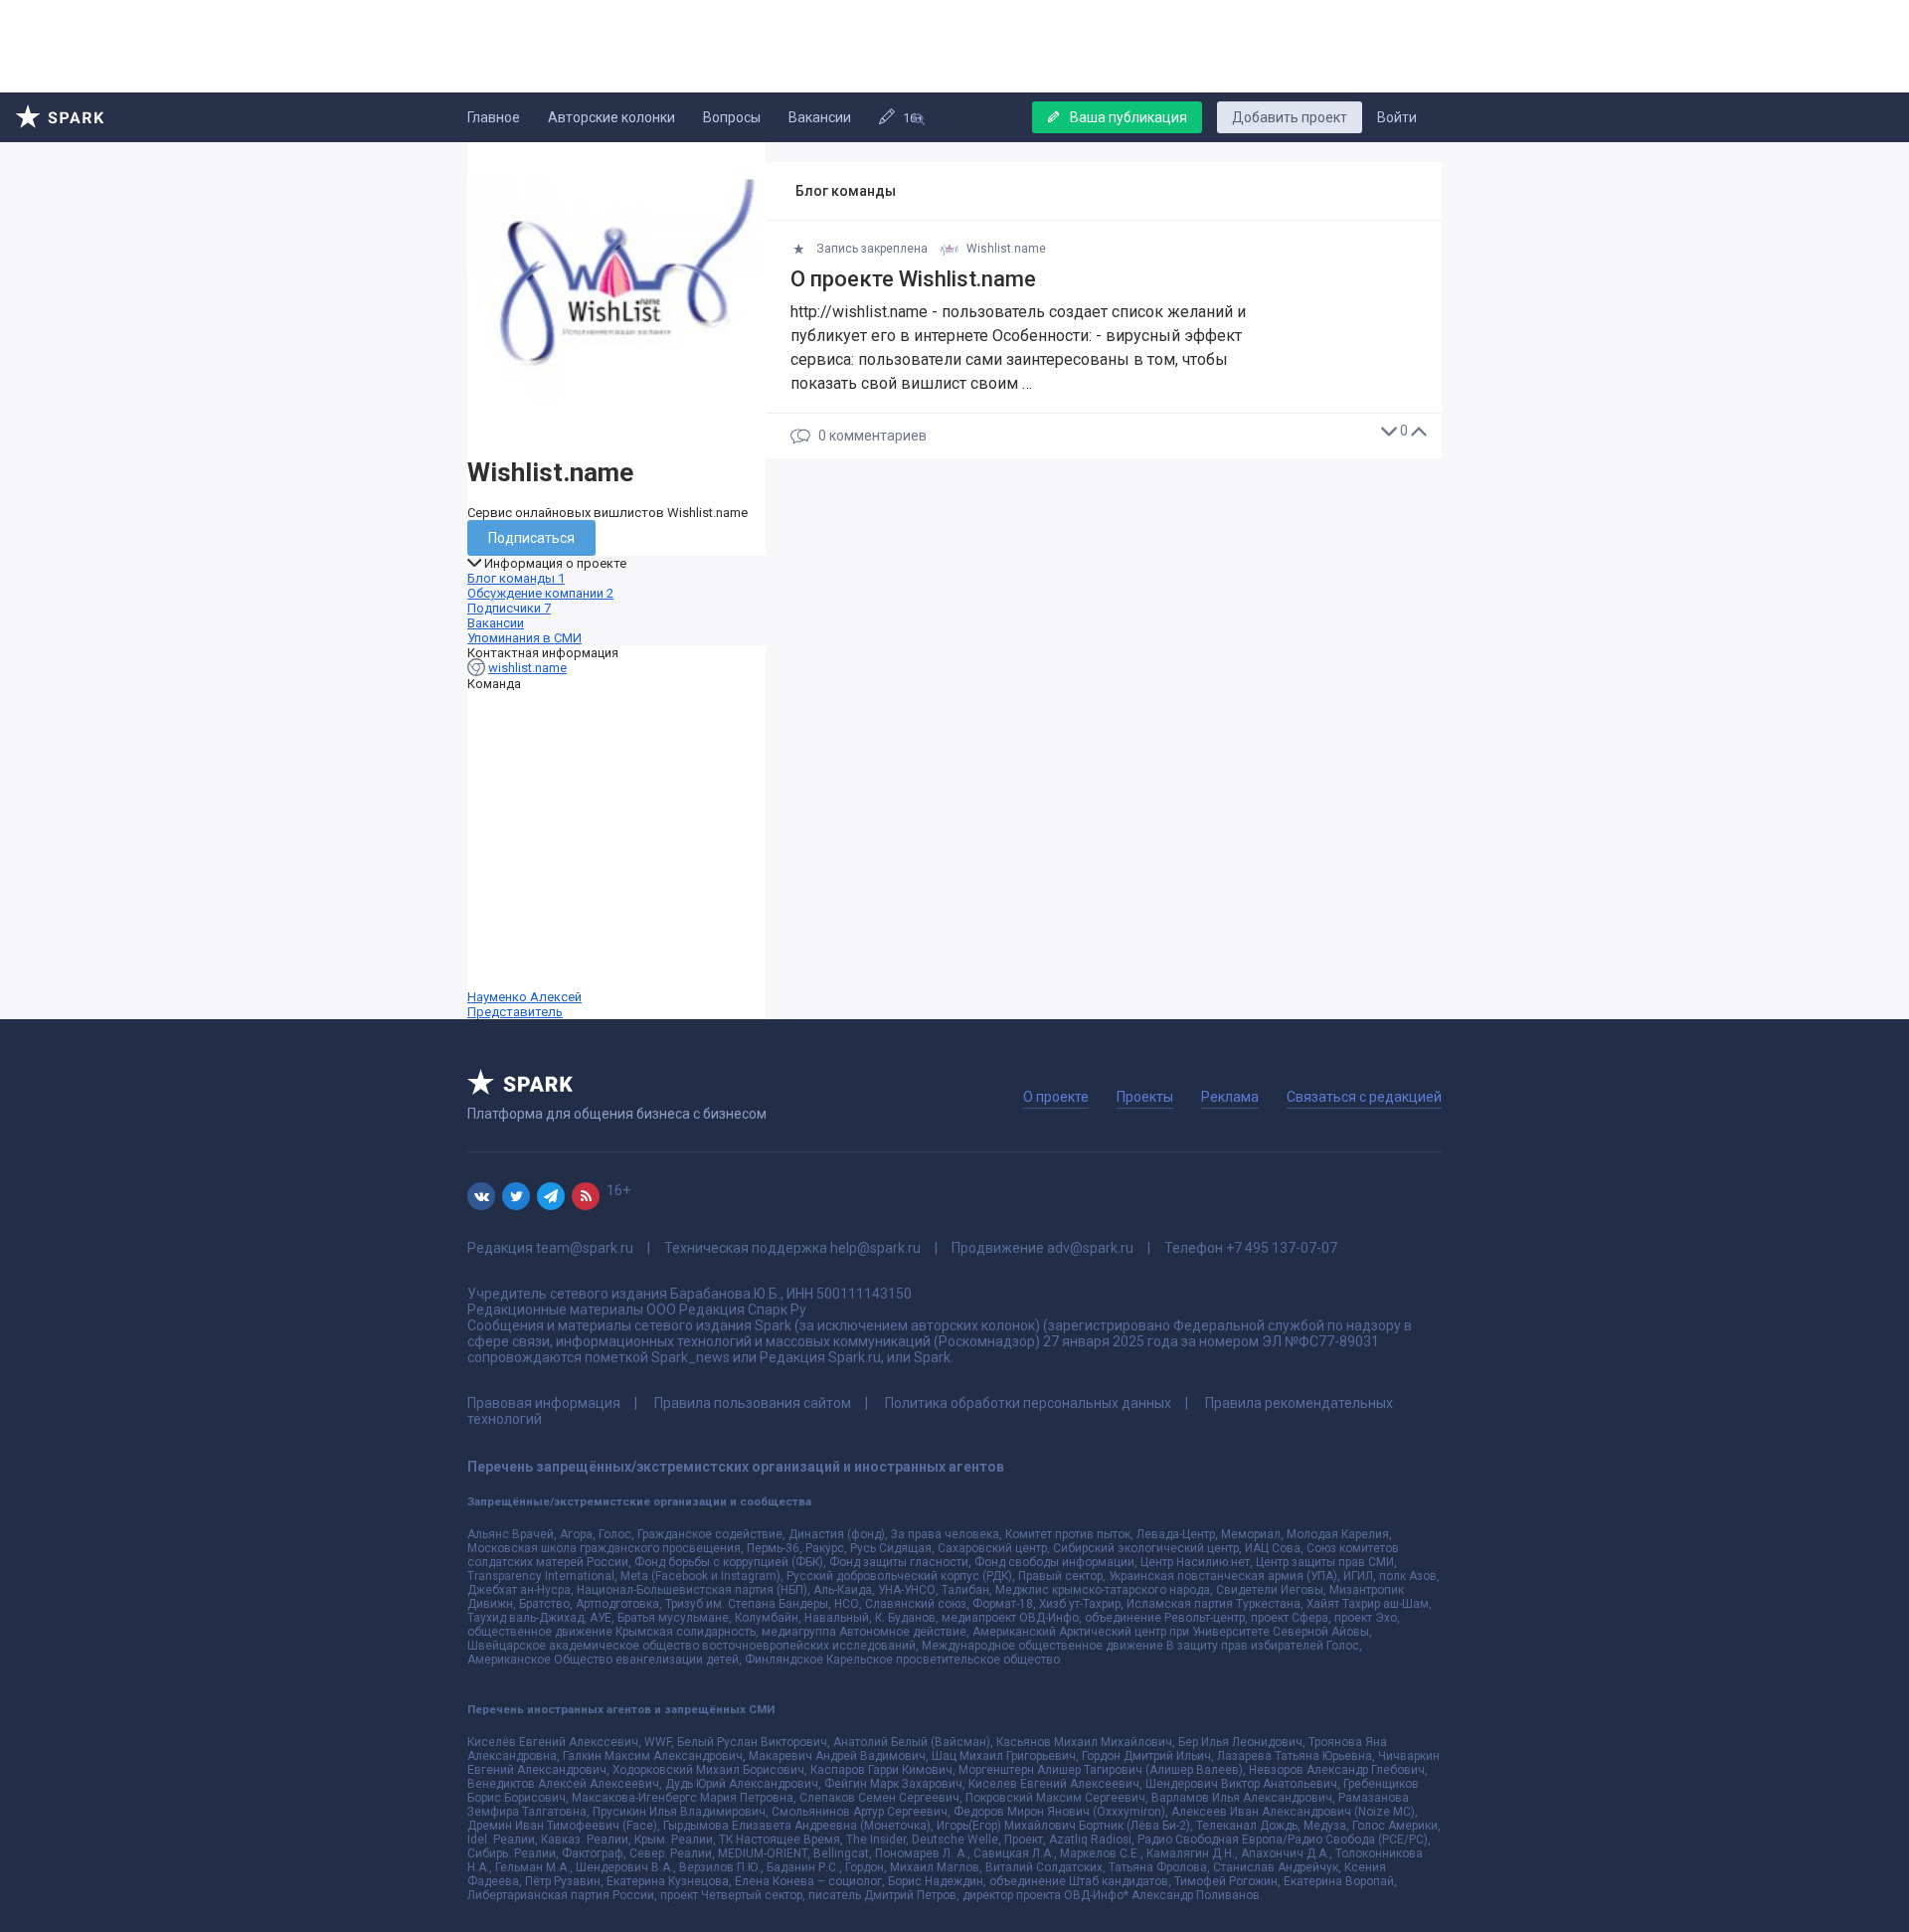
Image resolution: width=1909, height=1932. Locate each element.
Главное (494, 117)
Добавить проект (1290, 117)
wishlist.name (527, 668)
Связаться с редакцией (1364, 1097)
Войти (1397, 117)
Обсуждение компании (540, 593)
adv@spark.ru (1090, 1248)
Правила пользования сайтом (753, 1403)
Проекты (1145, 1097)
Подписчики (509, 608)
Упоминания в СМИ (524, 638)
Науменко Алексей (524, 1004)
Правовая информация (544, 1403)
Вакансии (820, 117)
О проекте (1056, 1097)
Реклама (1230, 1097)
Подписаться (531, 538)
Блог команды (516, 578)
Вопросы (732, 117)
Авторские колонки (611, 117)
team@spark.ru (585, 1248)
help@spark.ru (875, 1248)
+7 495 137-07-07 (1282, 1248)
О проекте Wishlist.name (913, 279)
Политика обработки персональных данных (1028, 1403)
